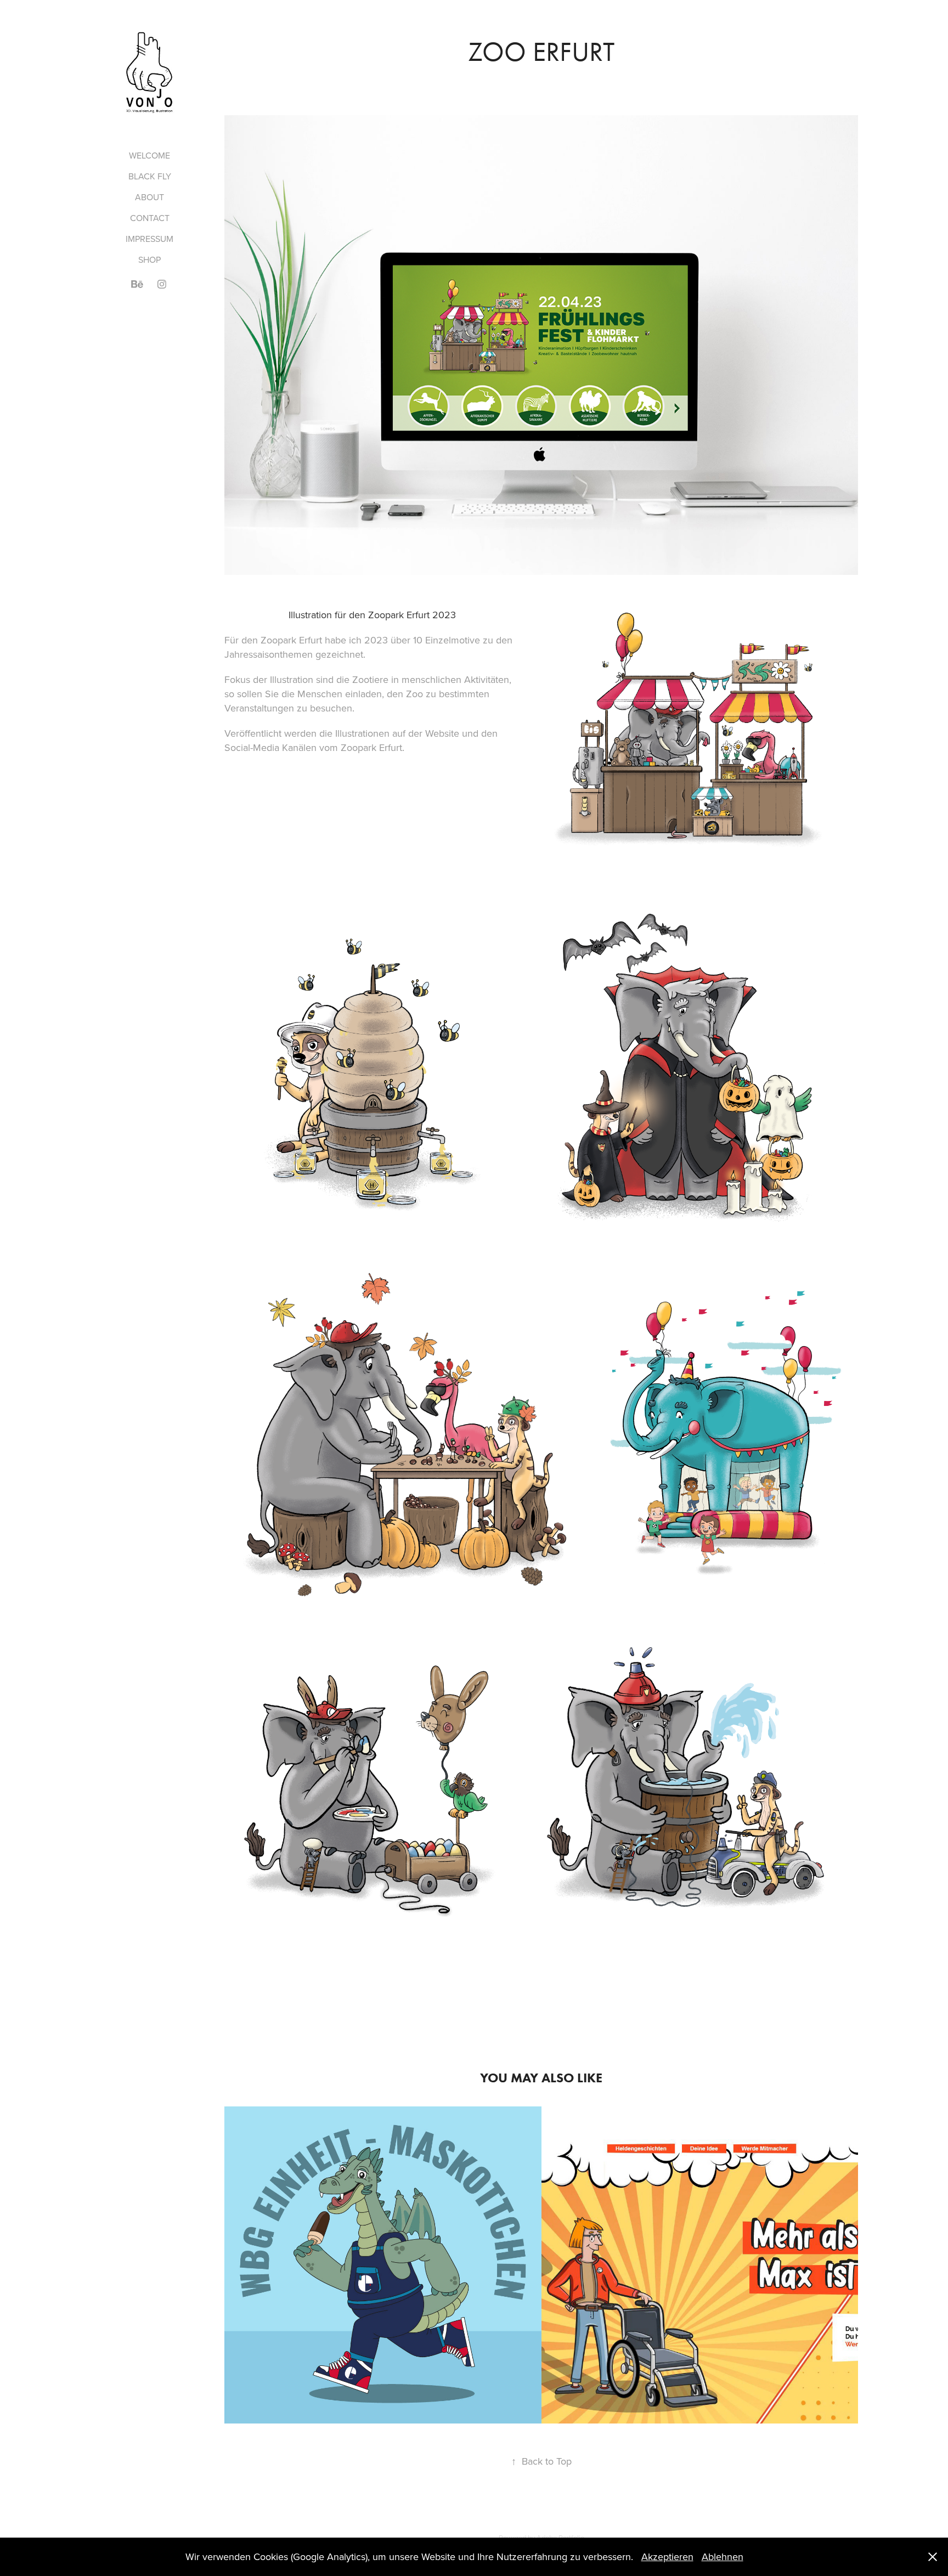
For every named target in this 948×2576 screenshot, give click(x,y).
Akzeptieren (667, 2557)
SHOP (149, 259)
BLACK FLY (150, 176)
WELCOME (149, 155)
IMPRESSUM (149, 239)
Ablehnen (723, 2557)
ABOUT (149, 197)
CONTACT (150, 218)
